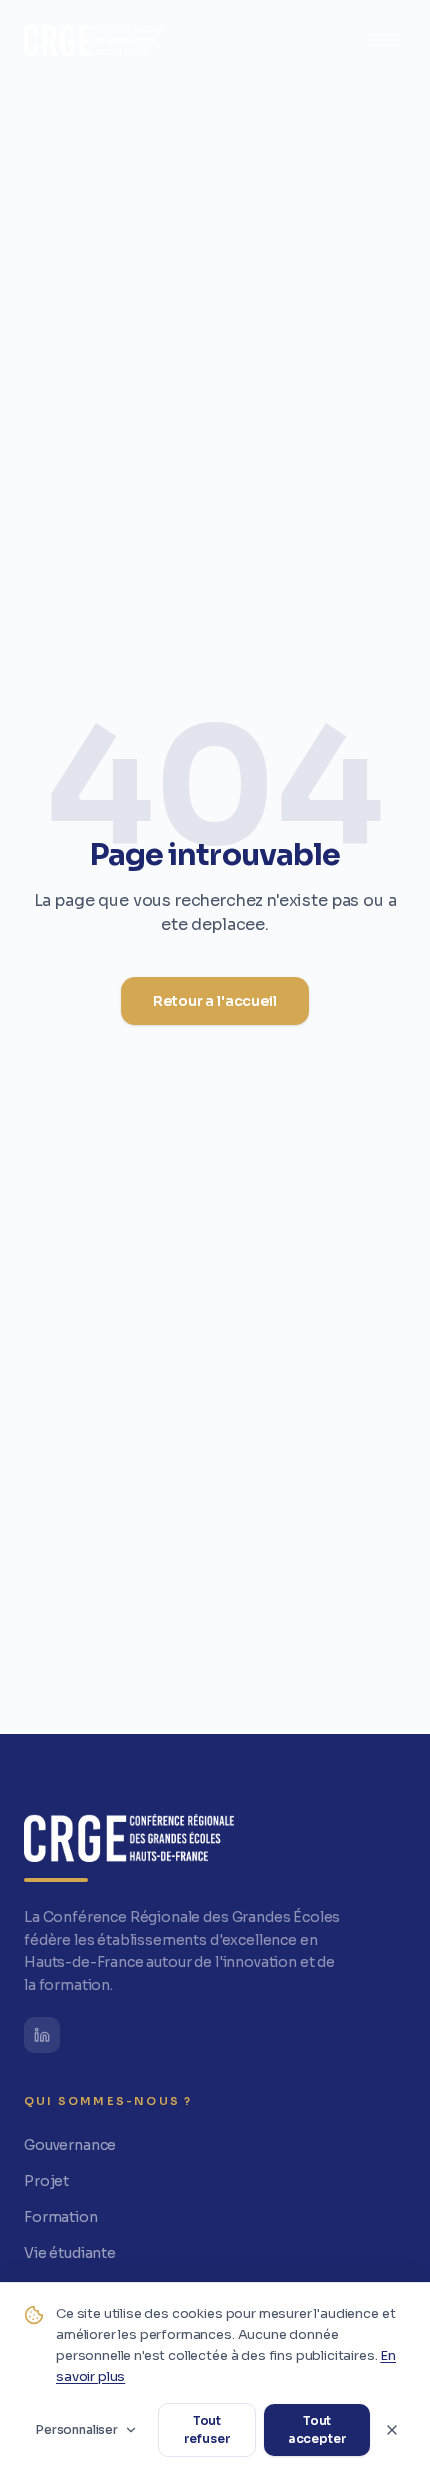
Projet (46, 2181)
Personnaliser (77, 2429)
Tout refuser (207, 2429)
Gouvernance (70, 2145)
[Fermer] (392, 2430)
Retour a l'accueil (214, 1001)
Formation (61, 2217)
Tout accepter (317, 2429)
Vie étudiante (70, 2253)
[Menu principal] (386, 40)
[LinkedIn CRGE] (42, 2035)
